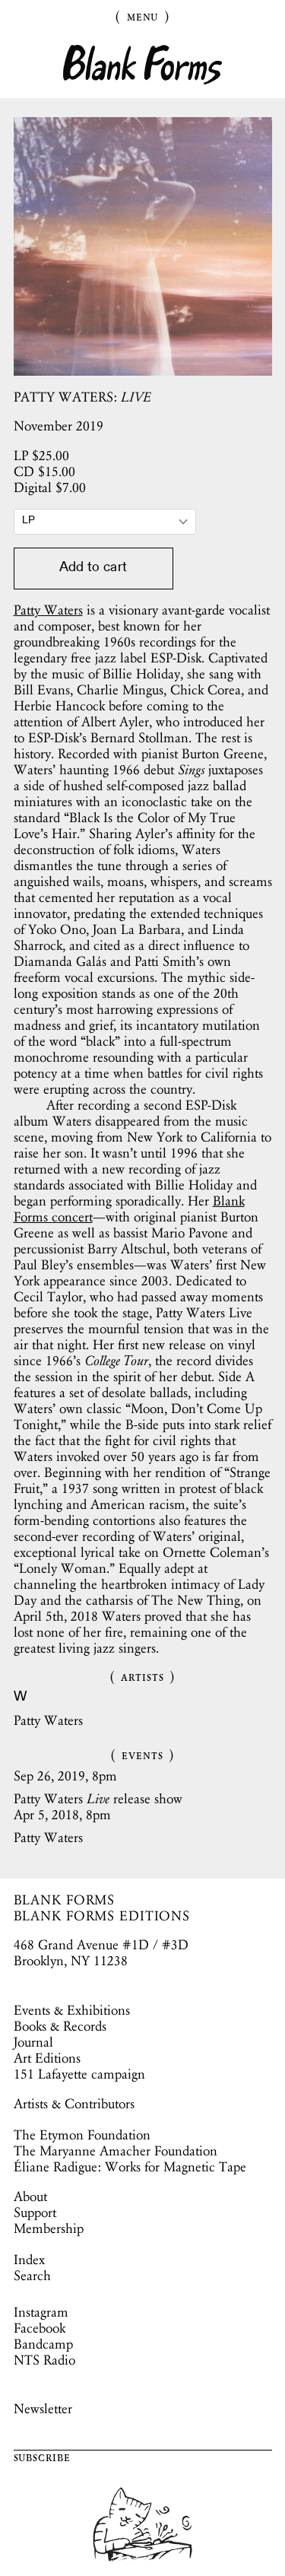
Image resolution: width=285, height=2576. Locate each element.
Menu (143, 16)
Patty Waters (48, 610)
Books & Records (60, 2026)
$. (41, 456)
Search (32, 2276)
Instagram (41, 2312)
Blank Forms (143, 65)
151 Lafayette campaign (79, 2074)
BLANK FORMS (65, 1900)
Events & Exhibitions (72, 2010)
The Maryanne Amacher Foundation (116, 2151)
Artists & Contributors (74, 2104)
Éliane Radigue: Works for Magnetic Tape (130, 2167)
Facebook (40, 2328)
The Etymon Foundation (82, 2135)
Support (35, 2212)
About (30, 2196)
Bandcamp (43, 2344)
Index (29, 2260)
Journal (33, 2042)
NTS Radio (44, 2360)
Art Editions (47, 2058)
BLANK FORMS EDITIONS (102, 1916)
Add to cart (93, 568)
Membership (49, 2228)
